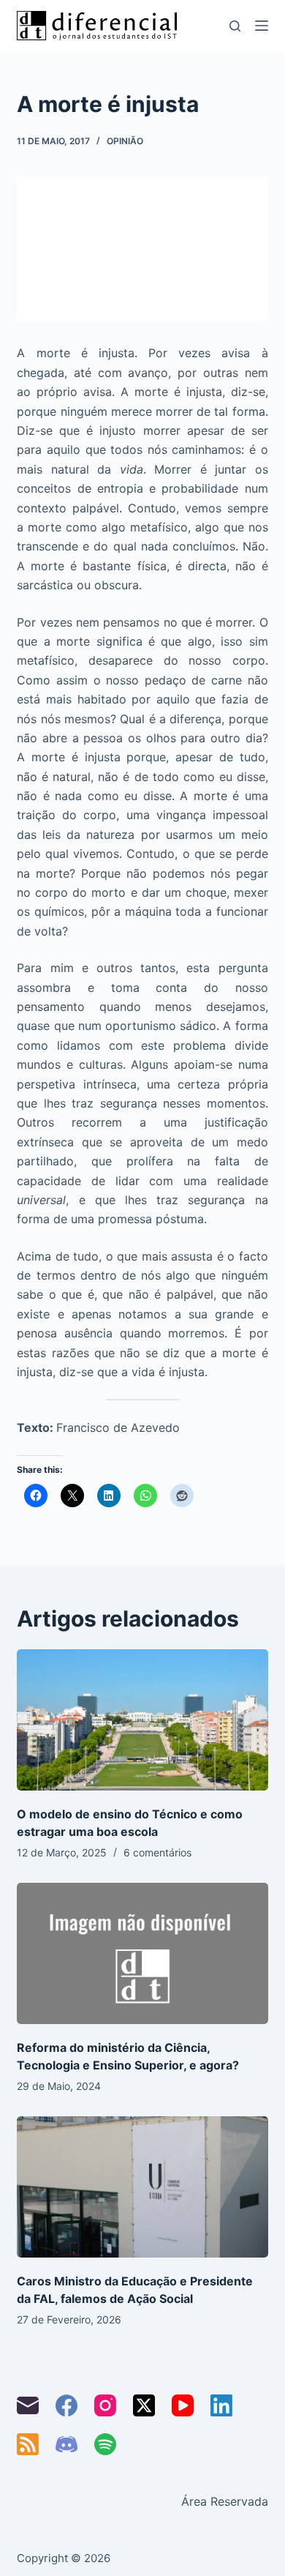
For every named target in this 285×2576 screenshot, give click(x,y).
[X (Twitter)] (144, 2405)
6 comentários (157, 1852)
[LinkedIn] (221, 2405)
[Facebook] (66, 2405)
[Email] (28, 2405)
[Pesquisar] (235, 26)
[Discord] (66, 2444)
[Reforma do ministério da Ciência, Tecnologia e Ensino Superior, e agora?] (142, 1953)
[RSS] (28, 2444)
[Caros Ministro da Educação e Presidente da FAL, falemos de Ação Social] (142, 2187)
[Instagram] (105, 2405)
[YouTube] (183, 2405)
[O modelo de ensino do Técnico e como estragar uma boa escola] (142, 1720)
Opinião (125, 141)
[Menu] (262, 26)
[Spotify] (105, 2444)
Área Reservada (225, 2501)
